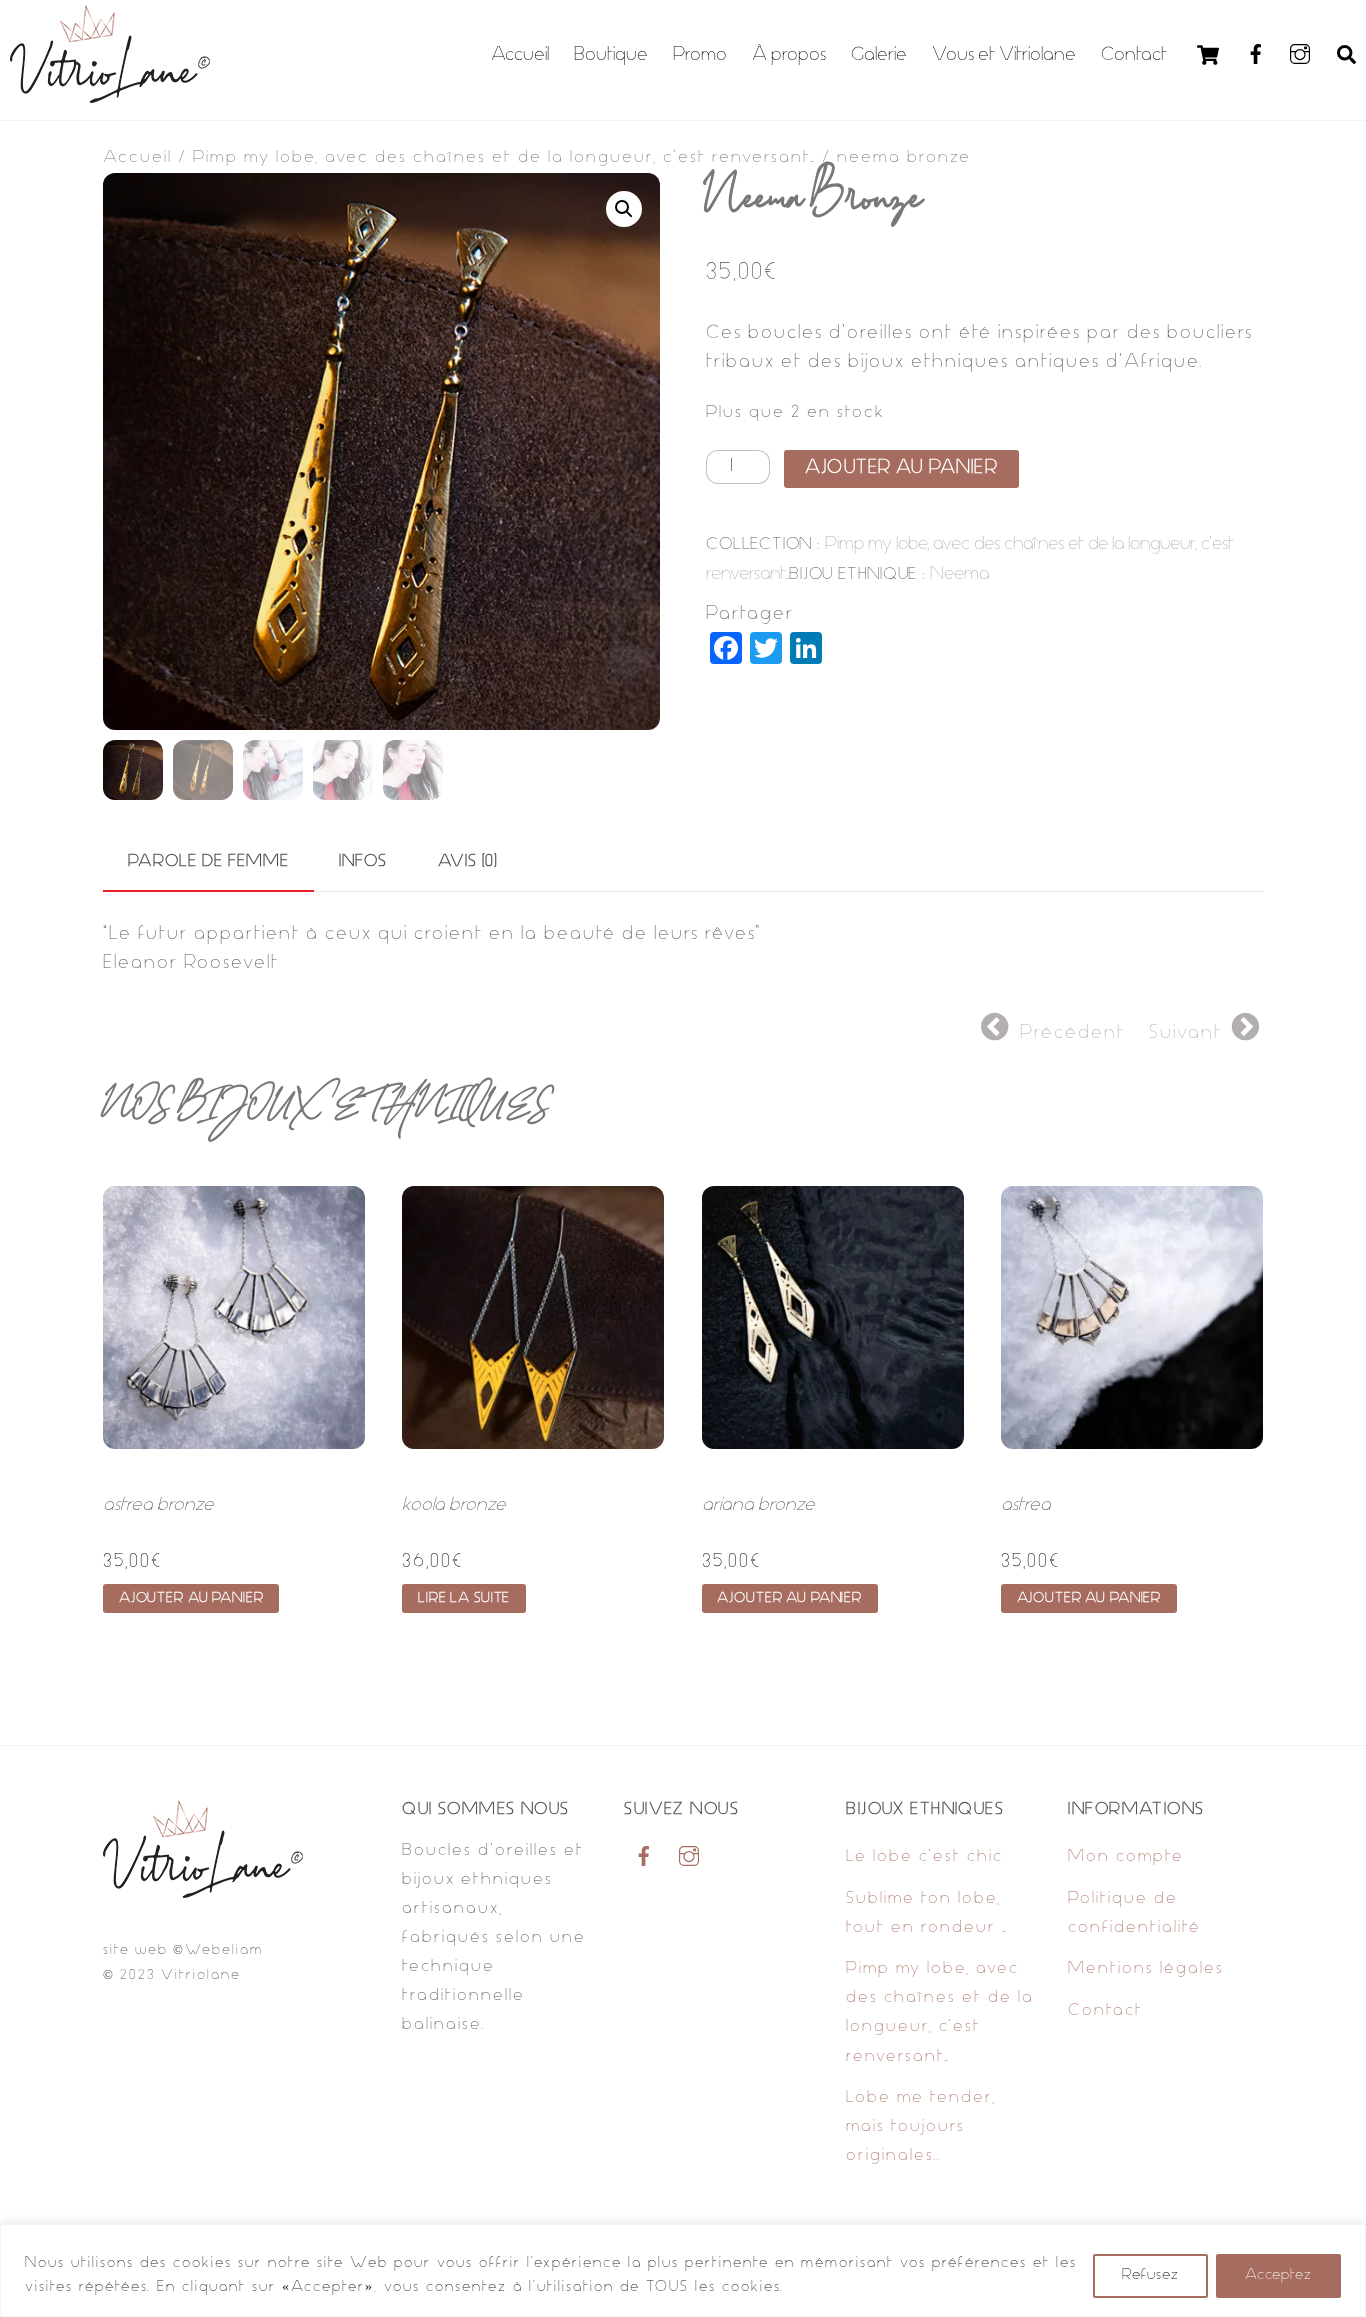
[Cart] (1208, 55)
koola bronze (454, 1505)
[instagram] (1300, 54)
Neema (959, 574)
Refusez (1150, 2275)
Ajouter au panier (901, 468)
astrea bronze (158, 1505)
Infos (363, 862)
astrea (1026, 1505)
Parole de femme (208, 862)
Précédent (1072, 1033)
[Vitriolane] (110, 96)
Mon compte (1126, 1857)
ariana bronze (758, 1505)
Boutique (611, 55)
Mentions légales (1146, 1969)
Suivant (1185, 1033)
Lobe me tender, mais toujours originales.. (921, 2127)
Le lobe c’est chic (924, 1857)
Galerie (879, 55)
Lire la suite (464, 1598)
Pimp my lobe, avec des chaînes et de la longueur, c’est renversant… (504, 158)
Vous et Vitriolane (1004, 55)
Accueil (520, 55)
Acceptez (1278, 2275)
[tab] (208, 863)
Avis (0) (468, 862)
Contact (1134, 55)
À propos (789, 55)
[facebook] (1256, 54)
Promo (700, 55)
